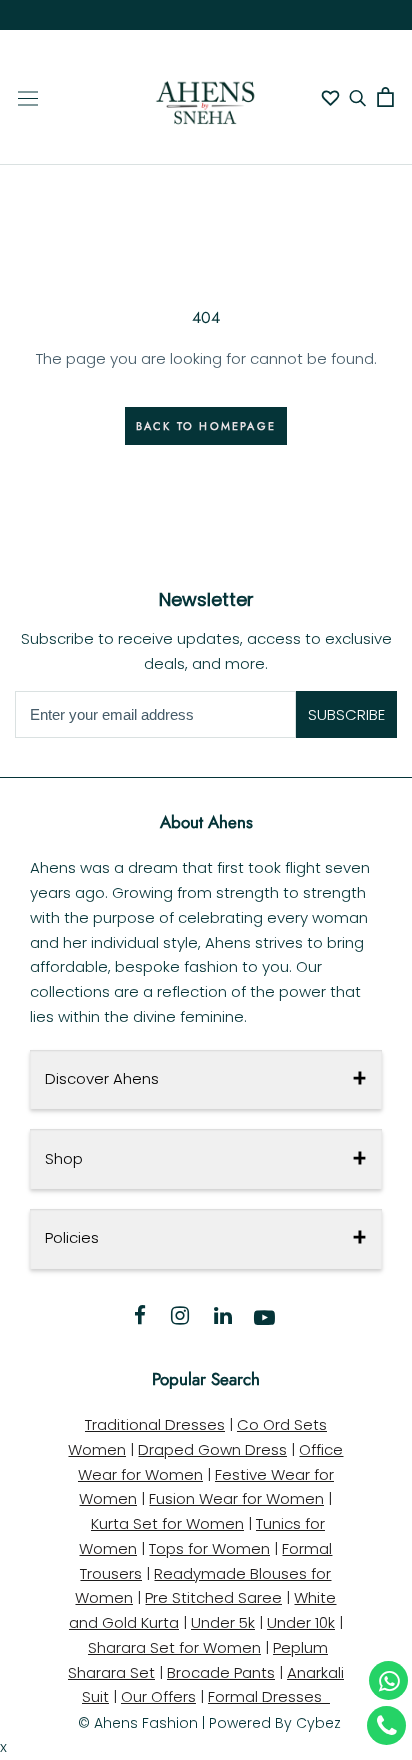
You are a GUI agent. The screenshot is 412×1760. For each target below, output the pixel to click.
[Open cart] (385, 97)
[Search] (358, 97)
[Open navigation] (28, 97)
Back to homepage (206, 426)
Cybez (318, 1723)
